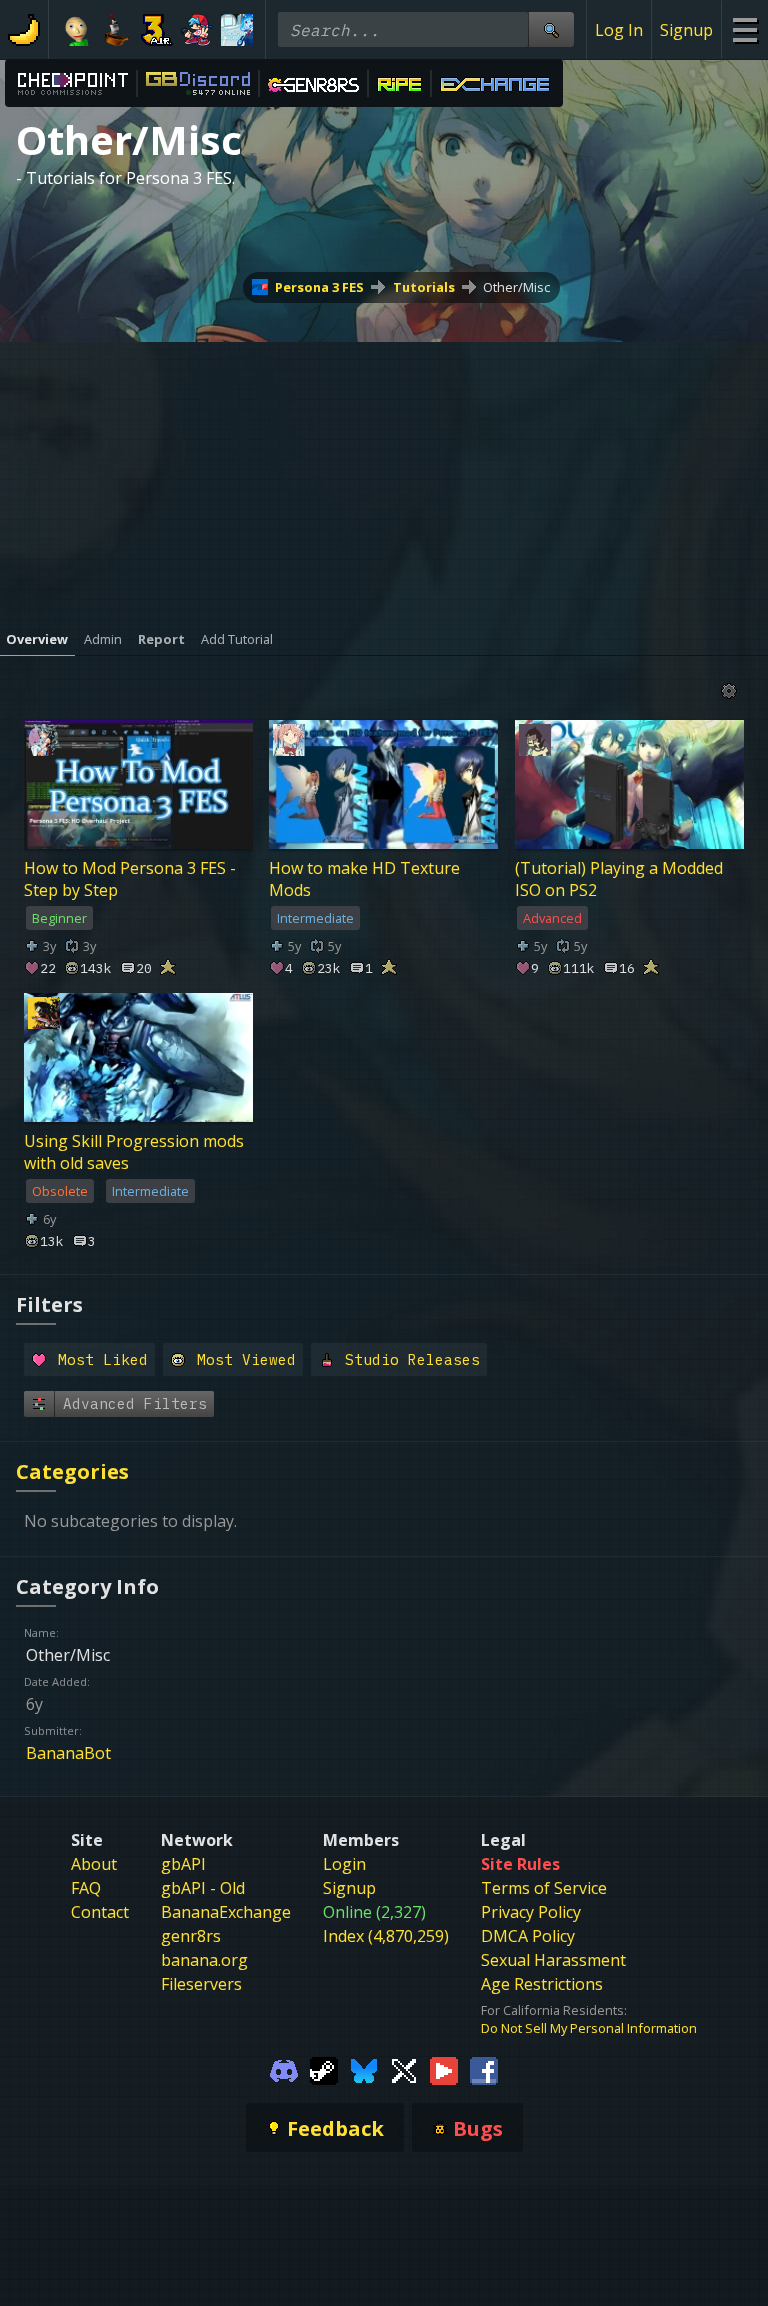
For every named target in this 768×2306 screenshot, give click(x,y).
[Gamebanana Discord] (284, 2069)
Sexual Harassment (553, 1960)
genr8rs (191, 1936)
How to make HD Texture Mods (364, 879)
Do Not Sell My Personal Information (589, 2028)
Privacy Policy (531, 1912)
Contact (100, 1912)
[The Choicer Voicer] (237, 30)
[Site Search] (551, 29)
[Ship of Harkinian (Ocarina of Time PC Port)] (117, 30)
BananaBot (68, 1753)
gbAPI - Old (203, 1888)
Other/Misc (516, 287)
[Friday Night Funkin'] (197, 30)
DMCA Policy (528, 1936)
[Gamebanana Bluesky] (364, 2069)
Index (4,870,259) (386, 1936)
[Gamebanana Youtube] (444, 2069)
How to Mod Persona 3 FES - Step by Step (130, 879)
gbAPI (183, 1864)
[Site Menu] (744, 29)
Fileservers (201, 1984)
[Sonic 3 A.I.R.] (157, 30)
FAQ (86, 1888)
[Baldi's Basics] (77, 30)
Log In (619, 30)
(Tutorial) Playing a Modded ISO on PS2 (619, 879)
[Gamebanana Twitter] (404, 2069)
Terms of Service (544, 1888)
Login (344, 1864)
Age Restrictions (542, 1984)
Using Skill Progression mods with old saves (134, 1152)
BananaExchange (226, 1912)
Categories (72, 1471)
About (94, 1864)
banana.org (204, 1960)
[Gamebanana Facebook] (484, 2069)
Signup (686, 30)
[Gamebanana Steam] (324, 2069)
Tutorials (424, 287)
